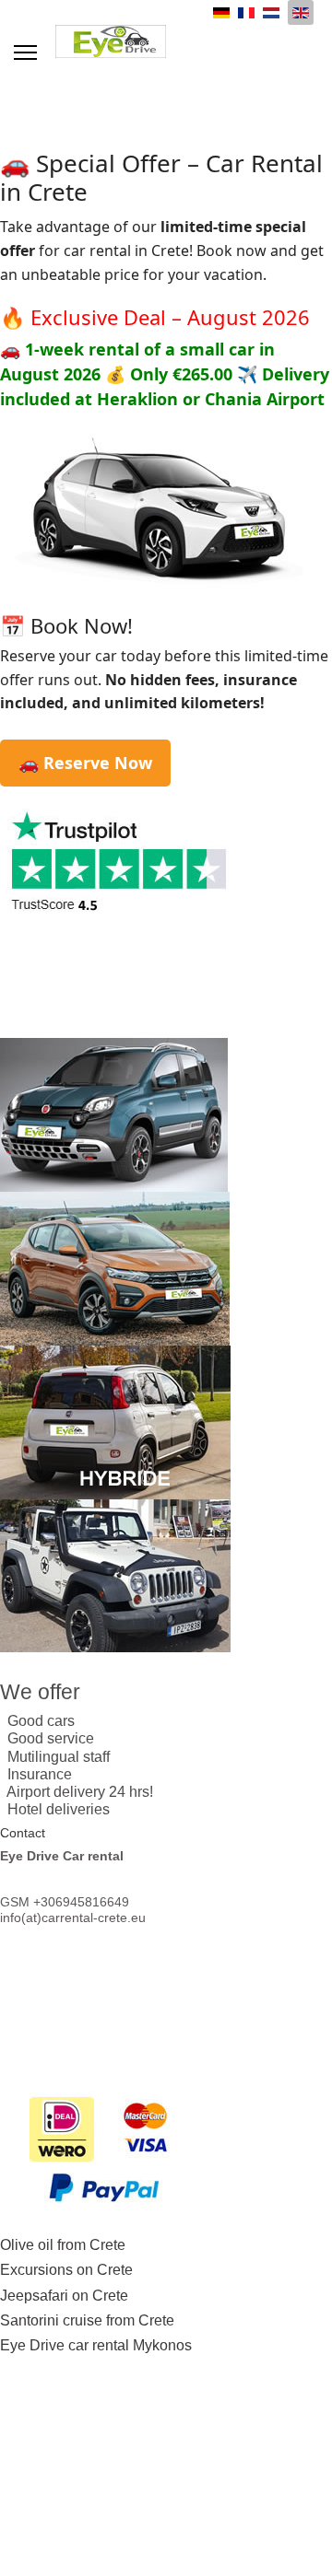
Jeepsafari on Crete (64, 2296)
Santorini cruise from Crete (87, 2320)
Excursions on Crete (66, 2270)
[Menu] (25, 52)
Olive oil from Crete (63, 2245)
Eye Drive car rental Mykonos (96, 2345)
